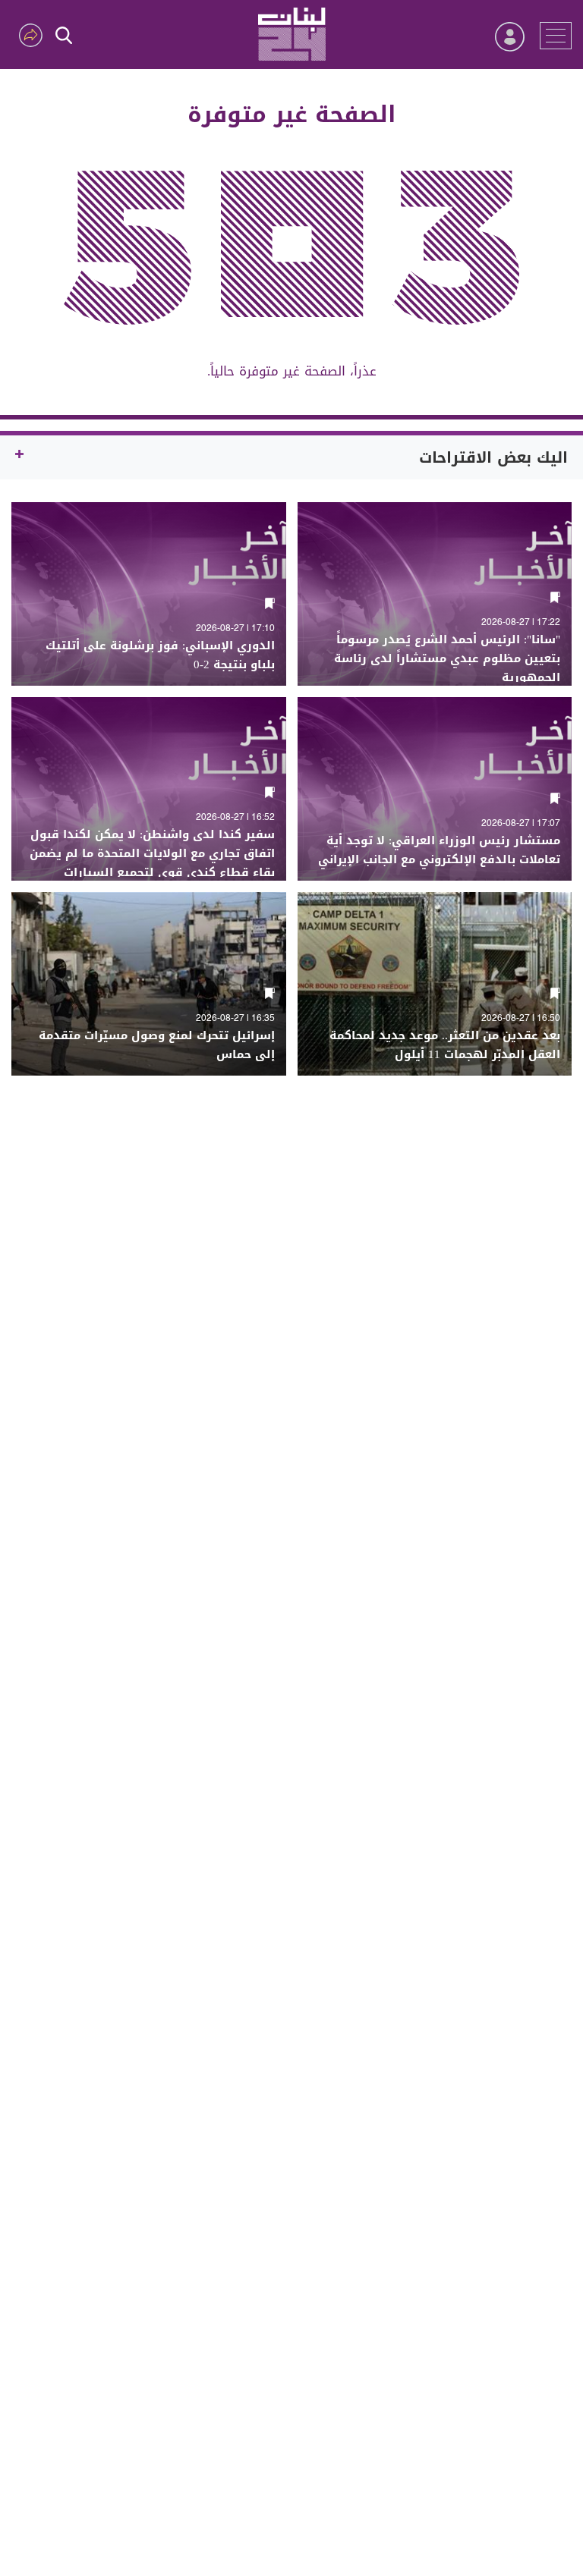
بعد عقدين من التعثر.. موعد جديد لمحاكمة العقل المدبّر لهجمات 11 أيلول (445, 1045)
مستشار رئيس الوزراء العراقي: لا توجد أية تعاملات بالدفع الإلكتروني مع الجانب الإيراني (439, 850)
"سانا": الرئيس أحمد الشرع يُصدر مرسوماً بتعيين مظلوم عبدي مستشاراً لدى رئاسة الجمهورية (447, 659)
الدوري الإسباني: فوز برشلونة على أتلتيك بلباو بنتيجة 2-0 (160, 655)
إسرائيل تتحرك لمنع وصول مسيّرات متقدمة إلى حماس (157, 1045)
